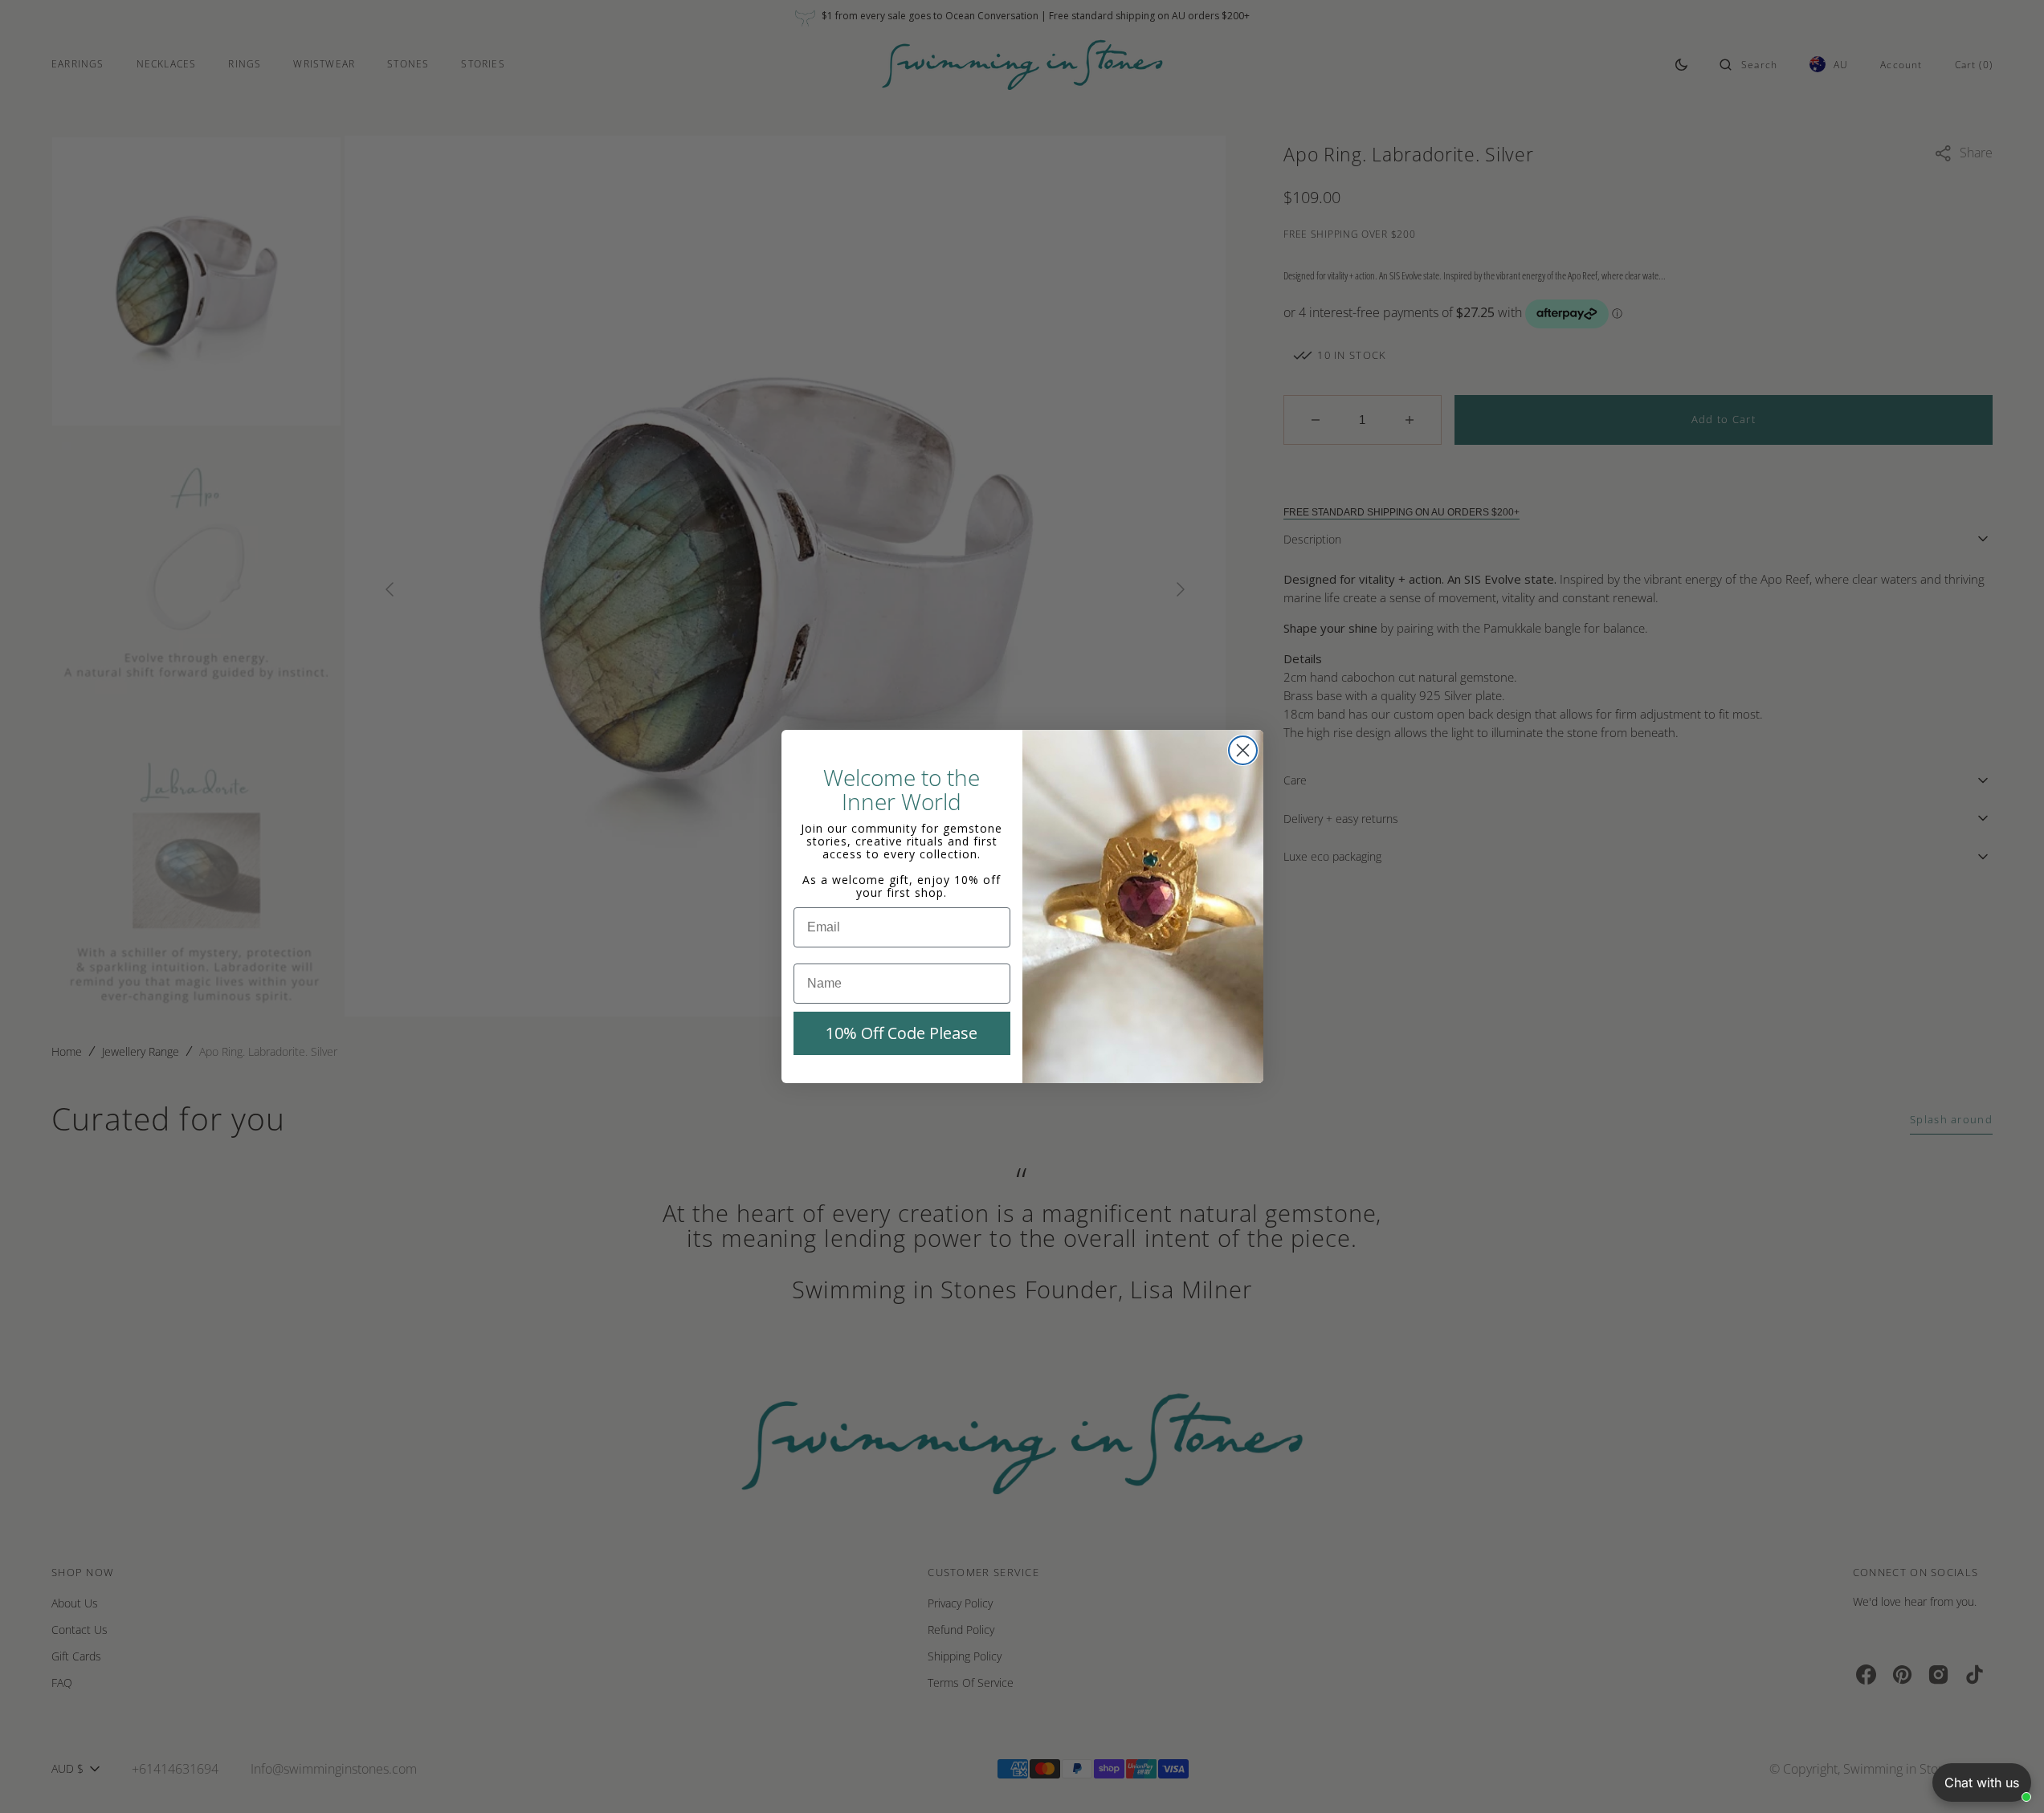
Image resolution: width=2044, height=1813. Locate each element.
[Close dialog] (1243, 750)
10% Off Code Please (902, 1033)
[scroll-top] (2007, 1776)
